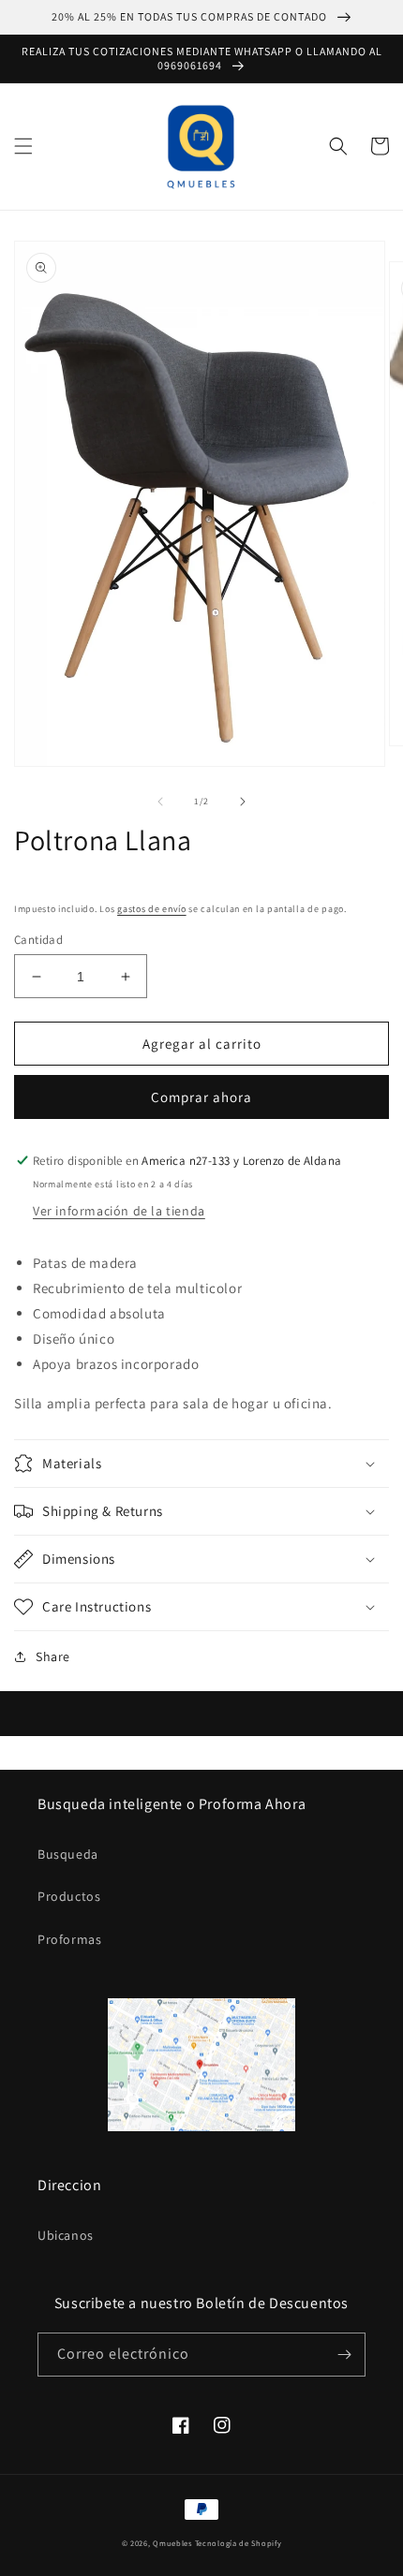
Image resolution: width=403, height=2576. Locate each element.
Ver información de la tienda (119, 1211)
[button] (23, 146)
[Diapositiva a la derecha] (243, 802)
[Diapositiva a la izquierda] (160, 802)
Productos (69, 1896)
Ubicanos (66, 2235)
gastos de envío (152, 909)
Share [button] (53, 1656)
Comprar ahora (201, 1097)
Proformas (69, 1939)
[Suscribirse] (344, 2355)
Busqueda (68, 1854)
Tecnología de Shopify (239, 2543)
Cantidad (38, 940)
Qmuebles (172, 2543)
